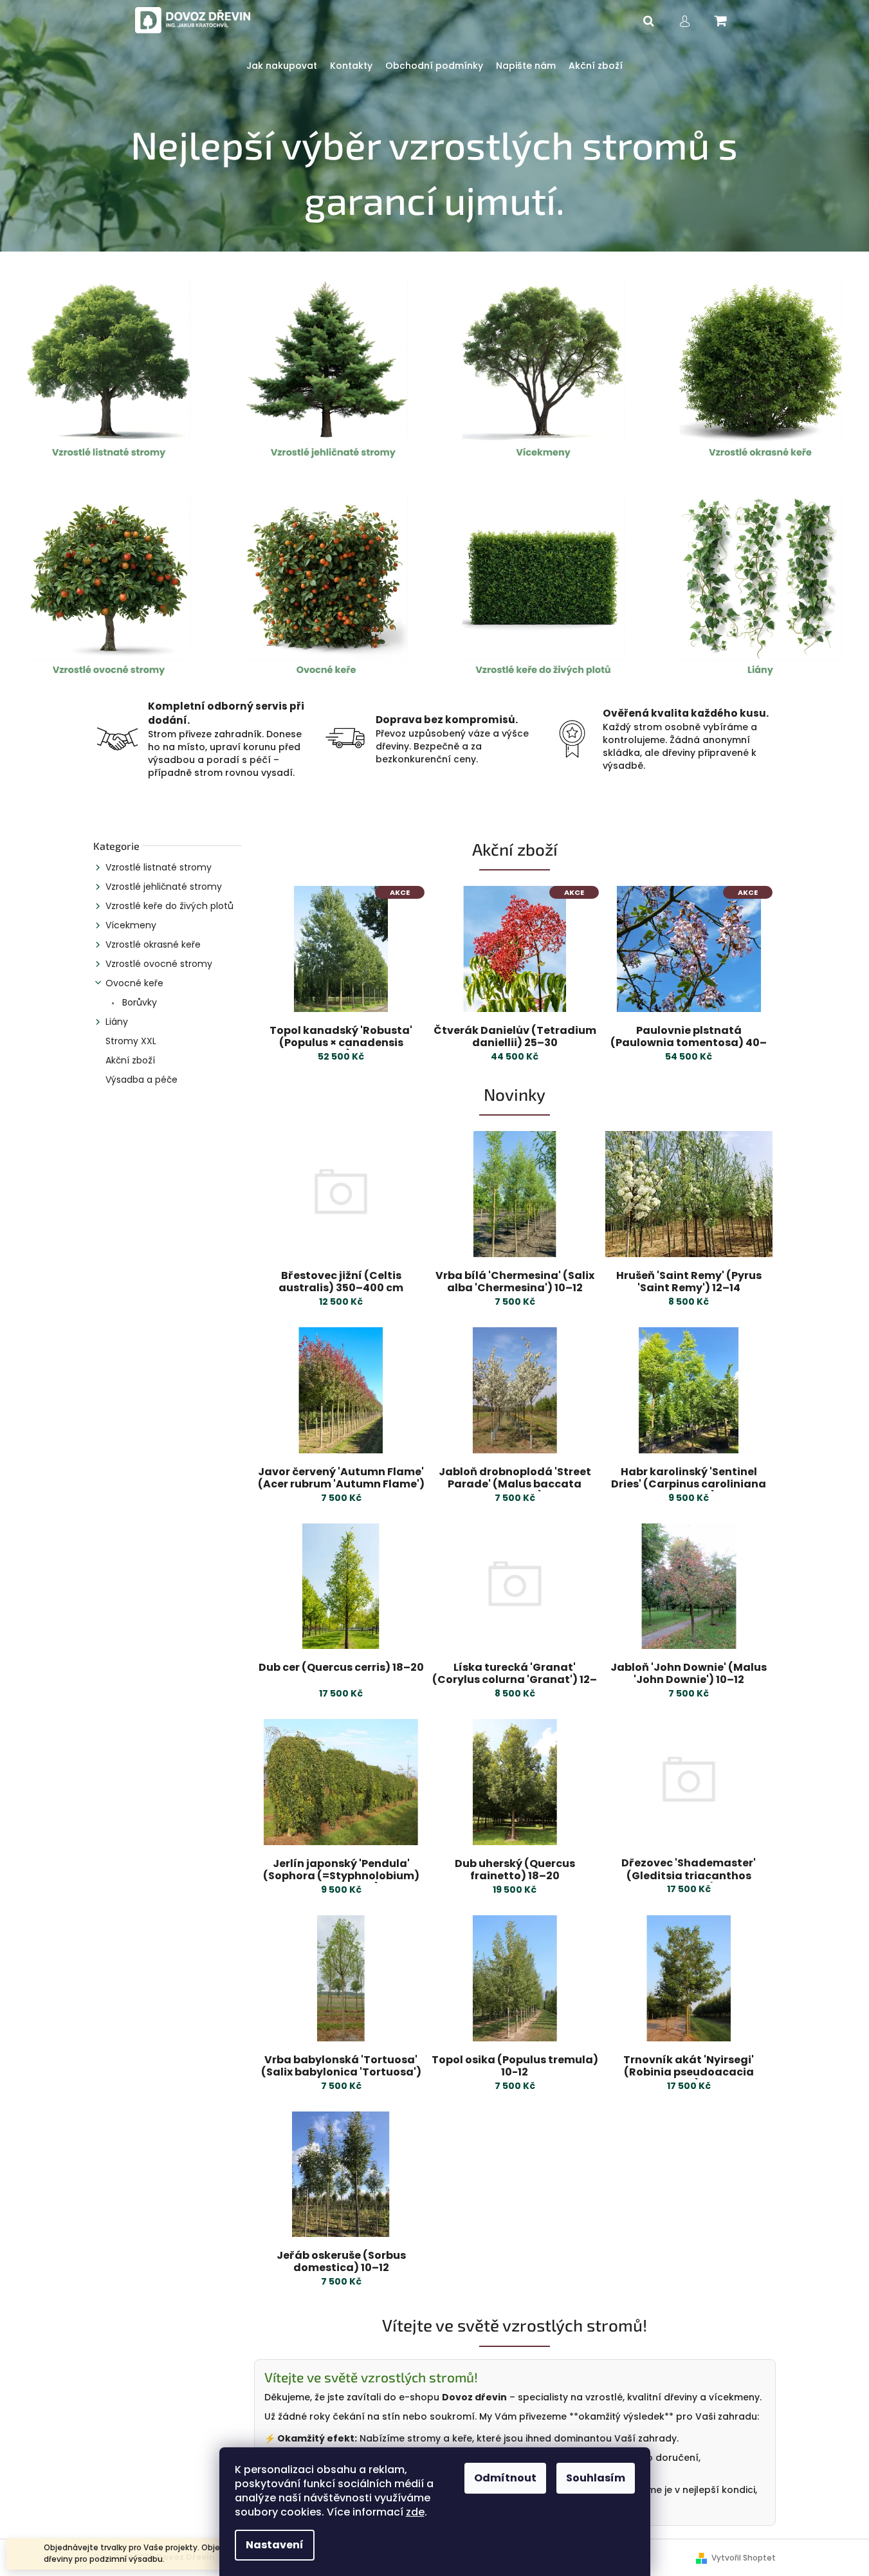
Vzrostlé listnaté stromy (159, 867)
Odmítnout (505, 2478)
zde (415, 2512)
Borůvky (138, 1002)
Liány (117, 1022)
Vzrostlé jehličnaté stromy (164, 887)
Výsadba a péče (142, 1080)
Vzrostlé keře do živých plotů (169, 906)
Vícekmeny (131, 925)
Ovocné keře (134, 983)
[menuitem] (282, 66)
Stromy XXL (131, 1041)
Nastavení (275, 2545)
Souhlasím (596, 2478)
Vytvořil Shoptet (744, 2558)
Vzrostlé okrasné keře (153, 944)
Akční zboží (130, 1060)
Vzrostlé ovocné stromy (159, 964)
